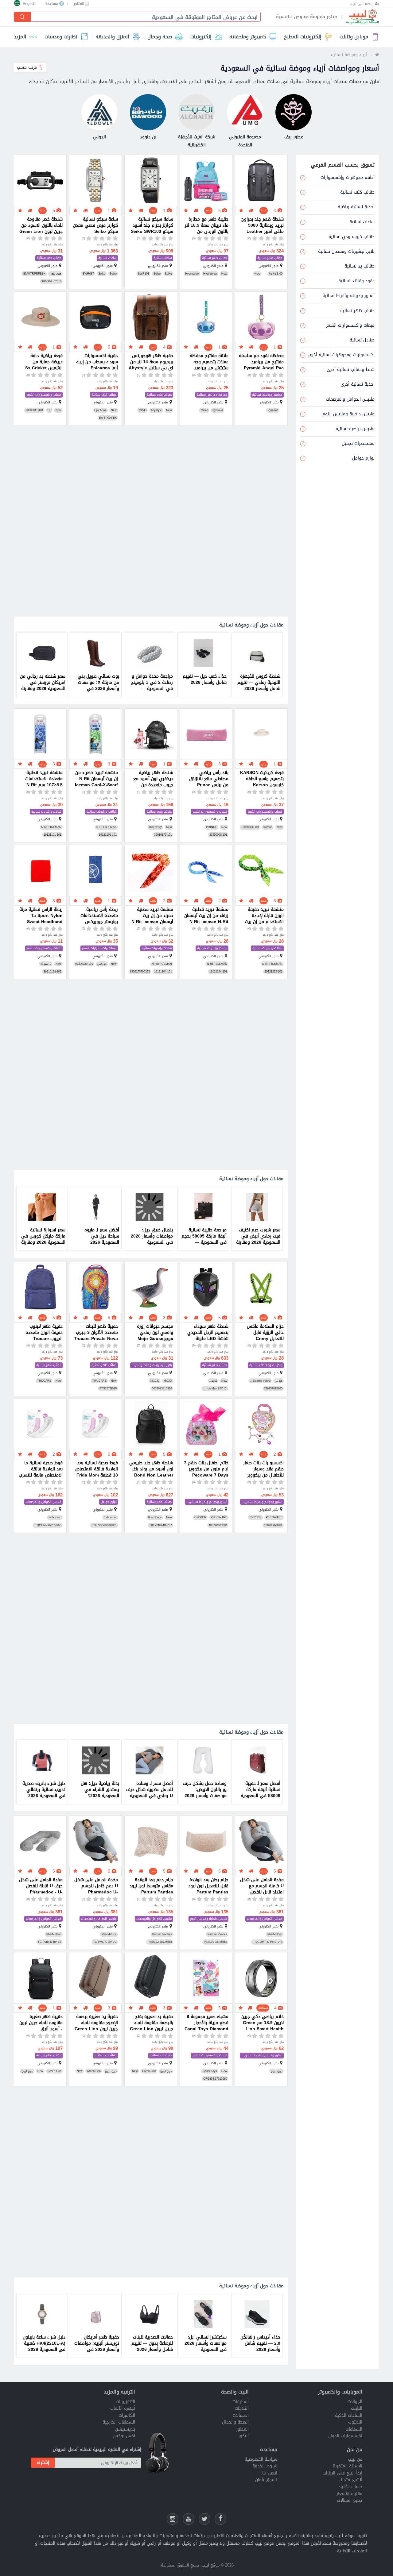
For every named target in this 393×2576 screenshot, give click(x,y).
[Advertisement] (151, 522)
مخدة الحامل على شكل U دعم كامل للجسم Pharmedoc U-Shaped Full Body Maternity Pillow (96, 1886)
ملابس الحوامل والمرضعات (44, 1502)
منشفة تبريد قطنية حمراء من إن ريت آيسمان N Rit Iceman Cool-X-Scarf (152, 916)
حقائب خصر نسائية (49, 258)
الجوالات (355, 2402)
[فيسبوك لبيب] (220, 2519)
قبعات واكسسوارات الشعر (44, 395)
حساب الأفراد (350, 2487)
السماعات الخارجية (119, 2422)
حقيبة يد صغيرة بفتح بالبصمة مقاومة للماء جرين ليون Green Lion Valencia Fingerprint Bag (152, 2023)
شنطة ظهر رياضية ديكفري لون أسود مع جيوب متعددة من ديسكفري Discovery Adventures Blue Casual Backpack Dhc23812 (153, 779)
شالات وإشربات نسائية (102, 812)
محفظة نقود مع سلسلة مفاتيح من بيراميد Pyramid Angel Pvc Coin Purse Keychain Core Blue (261, 362)
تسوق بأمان (266, 2480)
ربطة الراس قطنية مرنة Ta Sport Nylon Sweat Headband (41, 916)
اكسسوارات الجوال (345, 2436)
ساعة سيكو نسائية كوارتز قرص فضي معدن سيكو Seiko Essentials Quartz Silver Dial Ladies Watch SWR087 (95, 225)
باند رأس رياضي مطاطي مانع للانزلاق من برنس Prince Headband (209, 779)
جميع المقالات (350, 2500)
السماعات (354, 2429)
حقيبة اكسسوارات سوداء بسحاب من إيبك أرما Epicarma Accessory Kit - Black (97, 362)
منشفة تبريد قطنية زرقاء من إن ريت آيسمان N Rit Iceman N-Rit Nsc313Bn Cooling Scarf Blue (206, 916)
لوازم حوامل (109, 1502)
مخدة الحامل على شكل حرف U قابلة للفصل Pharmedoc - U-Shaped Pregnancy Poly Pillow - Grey (41, 1886)
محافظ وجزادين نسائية (267, 395)
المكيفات (241, 2402)
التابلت (357, 2408)
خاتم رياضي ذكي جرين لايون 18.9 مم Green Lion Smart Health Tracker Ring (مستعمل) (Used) (263, 2023)
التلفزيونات (125, 2402)
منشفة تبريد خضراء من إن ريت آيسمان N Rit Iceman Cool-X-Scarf (96, 779)
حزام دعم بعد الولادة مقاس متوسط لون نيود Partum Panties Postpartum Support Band (151, 1886)
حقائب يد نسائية (161, 2056)
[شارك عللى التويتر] (204, 2519)
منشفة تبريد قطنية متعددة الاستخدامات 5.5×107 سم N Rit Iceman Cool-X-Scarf (41, 779)
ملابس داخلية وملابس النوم (209, 1919)
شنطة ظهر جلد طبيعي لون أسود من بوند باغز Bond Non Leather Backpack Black (151, 1469)
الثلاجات (242, 2408)
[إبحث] (22, 17)
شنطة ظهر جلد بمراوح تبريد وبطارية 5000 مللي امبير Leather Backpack (263, 225)
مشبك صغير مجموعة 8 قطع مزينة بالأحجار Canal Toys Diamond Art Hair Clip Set (206, 2023)
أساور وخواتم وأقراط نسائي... (262, 1502)
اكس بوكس (124, 2436)
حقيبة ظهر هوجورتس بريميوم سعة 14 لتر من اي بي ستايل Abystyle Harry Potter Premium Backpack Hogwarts (151, 362)
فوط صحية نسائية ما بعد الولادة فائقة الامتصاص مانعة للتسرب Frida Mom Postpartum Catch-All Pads (41, 1469)
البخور (243, 2436)
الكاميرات (127, 2415)
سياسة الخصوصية (261, 2459)
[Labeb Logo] (363, 17)
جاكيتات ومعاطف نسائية (266, 1365)
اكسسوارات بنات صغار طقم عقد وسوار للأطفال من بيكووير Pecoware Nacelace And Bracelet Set (263, 1469)
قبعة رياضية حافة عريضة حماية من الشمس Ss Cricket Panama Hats (44, 362)
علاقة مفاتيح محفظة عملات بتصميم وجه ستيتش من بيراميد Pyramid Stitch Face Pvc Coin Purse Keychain (207, 362)
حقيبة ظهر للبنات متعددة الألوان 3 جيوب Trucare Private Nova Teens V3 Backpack (96, 1333)
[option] (257, 665)
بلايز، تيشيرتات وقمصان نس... (152, 1365)
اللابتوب (355, 2422)
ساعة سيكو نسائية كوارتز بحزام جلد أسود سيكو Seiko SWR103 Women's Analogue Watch (152, 225)
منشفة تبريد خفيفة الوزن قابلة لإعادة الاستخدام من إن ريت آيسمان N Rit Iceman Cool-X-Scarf (263, 916)
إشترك (43, 2462)
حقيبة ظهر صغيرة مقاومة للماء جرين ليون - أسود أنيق (41, 2023)
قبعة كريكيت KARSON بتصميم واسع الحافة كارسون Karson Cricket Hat (262, 779)
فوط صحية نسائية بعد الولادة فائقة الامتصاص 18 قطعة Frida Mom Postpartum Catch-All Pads (96, 1469)
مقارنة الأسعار (349, 2494)
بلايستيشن (125, 2429)
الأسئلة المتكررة (348, 2466)
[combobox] (143, 17)
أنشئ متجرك (350, 2480)
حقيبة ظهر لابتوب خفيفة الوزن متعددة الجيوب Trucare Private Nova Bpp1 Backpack (43, 1333)
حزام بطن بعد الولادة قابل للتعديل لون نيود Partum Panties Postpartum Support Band (207, 1886)
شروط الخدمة (265, 2466)
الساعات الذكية (349, 2415)
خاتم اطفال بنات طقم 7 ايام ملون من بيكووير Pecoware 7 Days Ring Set (206, 1469)
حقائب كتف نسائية (104, 395)
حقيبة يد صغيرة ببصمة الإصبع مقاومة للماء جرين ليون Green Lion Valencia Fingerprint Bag (96, 2023)
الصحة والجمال (235, 2422)
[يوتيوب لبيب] (189, 2519)
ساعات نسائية (163, 258)
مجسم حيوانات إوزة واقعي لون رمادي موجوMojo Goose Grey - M (155, 1333)
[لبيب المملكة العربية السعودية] (377, 55)
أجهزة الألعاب (123, 2408)
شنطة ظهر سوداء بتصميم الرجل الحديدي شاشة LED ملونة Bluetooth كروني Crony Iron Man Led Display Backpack (207, 1333)
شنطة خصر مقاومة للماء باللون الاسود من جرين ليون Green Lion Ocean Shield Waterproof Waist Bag (41, 225)
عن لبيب (355, 2459)
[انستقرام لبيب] (173, 2519)
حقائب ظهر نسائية (270, 258)
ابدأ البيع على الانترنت (342, 2473)
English (29, 4)
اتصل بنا (270, 2473)
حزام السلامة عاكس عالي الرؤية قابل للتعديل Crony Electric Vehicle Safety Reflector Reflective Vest (265, 1333)
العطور (242, 2429)
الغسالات (241, 2415)
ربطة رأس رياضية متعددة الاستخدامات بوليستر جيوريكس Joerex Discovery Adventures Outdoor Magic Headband (96, 916)
